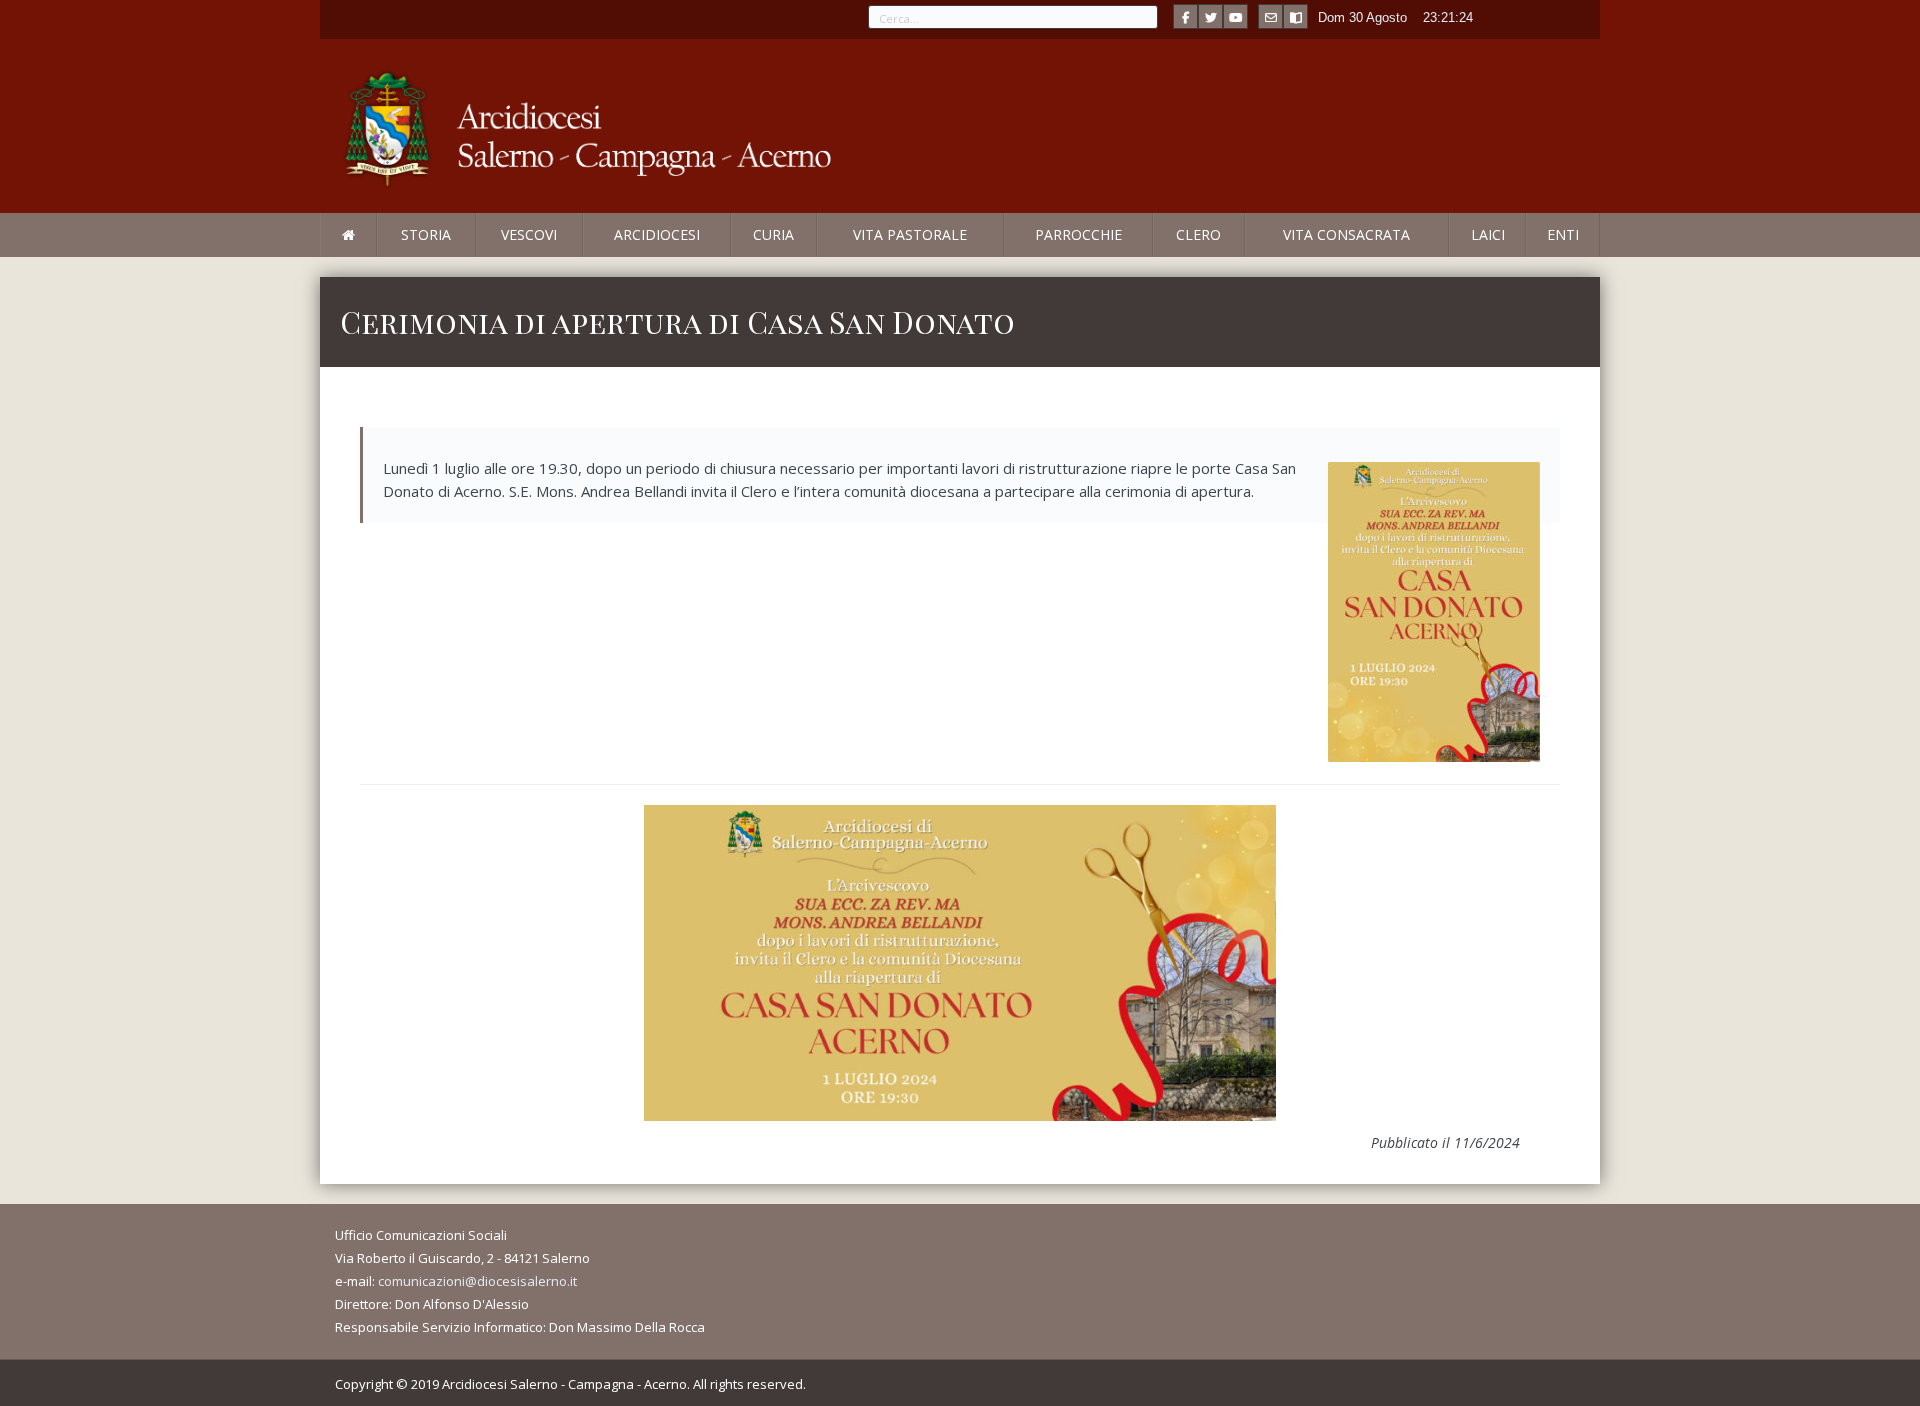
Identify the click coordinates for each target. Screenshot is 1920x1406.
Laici (1488, 234)
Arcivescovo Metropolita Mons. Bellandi (483, 256)
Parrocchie (1078, 234)
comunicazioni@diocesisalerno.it (477, 1281)
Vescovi (529, 234)
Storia (426, 234)
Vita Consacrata (1346, 234)
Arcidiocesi (657, 234)
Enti (1563, 234)
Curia (773, 234)
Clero (1198, 234)
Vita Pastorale (910, 234)
